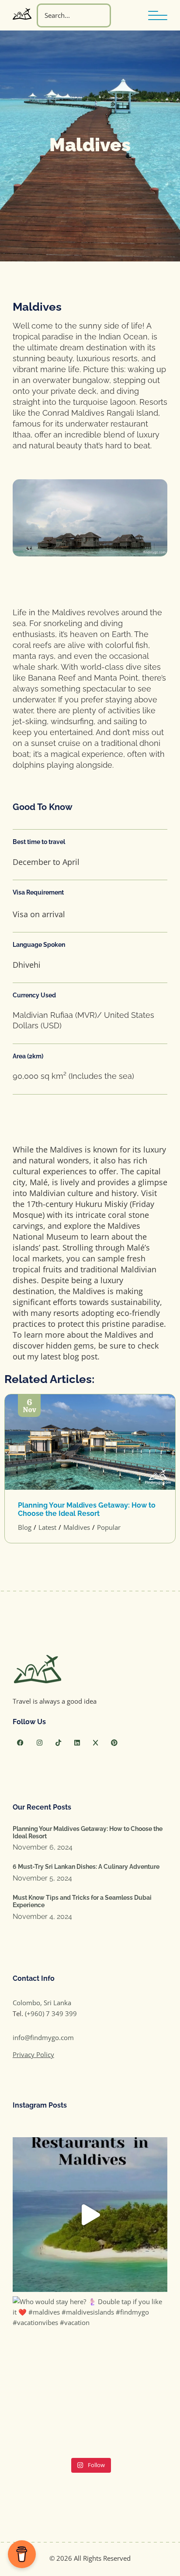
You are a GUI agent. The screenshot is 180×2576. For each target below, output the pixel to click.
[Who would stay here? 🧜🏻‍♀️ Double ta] (90, 2373)
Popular (109, 1527)
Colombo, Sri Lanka (42, 2003)
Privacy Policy (33, 2054)
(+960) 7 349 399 (51, 2013)
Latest (47, 1527)
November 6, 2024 (43, 1847)
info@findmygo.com (43, 2037)
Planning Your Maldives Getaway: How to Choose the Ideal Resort (87, 1509)
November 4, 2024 (42, 1917)
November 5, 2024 (42, 1878)
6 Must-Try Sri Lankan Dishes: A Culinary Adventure (86, 1867)
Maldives (77, 1527)
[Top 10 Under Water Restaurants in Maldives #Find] (90, 2214)
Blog (25, 1527)
